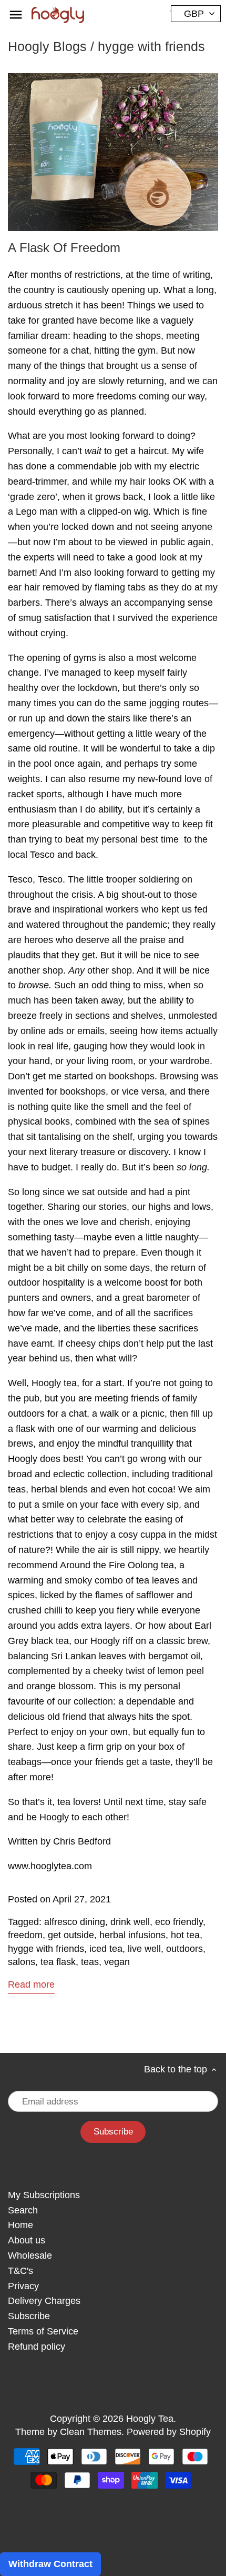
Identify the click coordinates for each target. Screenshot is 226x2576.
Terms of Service (43, 2331)
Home (20, 2225)
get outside (71, 1935)
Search (23, 2210)
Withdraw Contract (50, 2564)
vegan (117, 1962)
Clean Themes (91, 2432)
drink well (130, 1922)
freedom (25, 1935)
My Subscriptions (44, 2195)
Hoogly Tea (150, 2419)
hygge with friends (46, 1949)
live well (144, 1949)
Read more (31, 1984)
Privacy (23, 2286)
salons (22, 1962)
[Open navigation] (16, 15)
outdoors (184, 1949)
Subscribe (29, 2316)
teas (90, 1962)
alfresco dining (75, 1922)
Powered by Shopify (169, 2432)
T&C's (20, 2271)
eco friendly (179, 1922)
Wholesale (30, 2256)
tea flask (58, 1962)
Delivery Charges (44, 2301)
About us (27, 2240)
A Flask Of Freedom (64, 248)
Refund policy (37, 2347)
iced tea (106, 1949)
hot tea (185, 1935)
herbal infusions (132, 1935)
